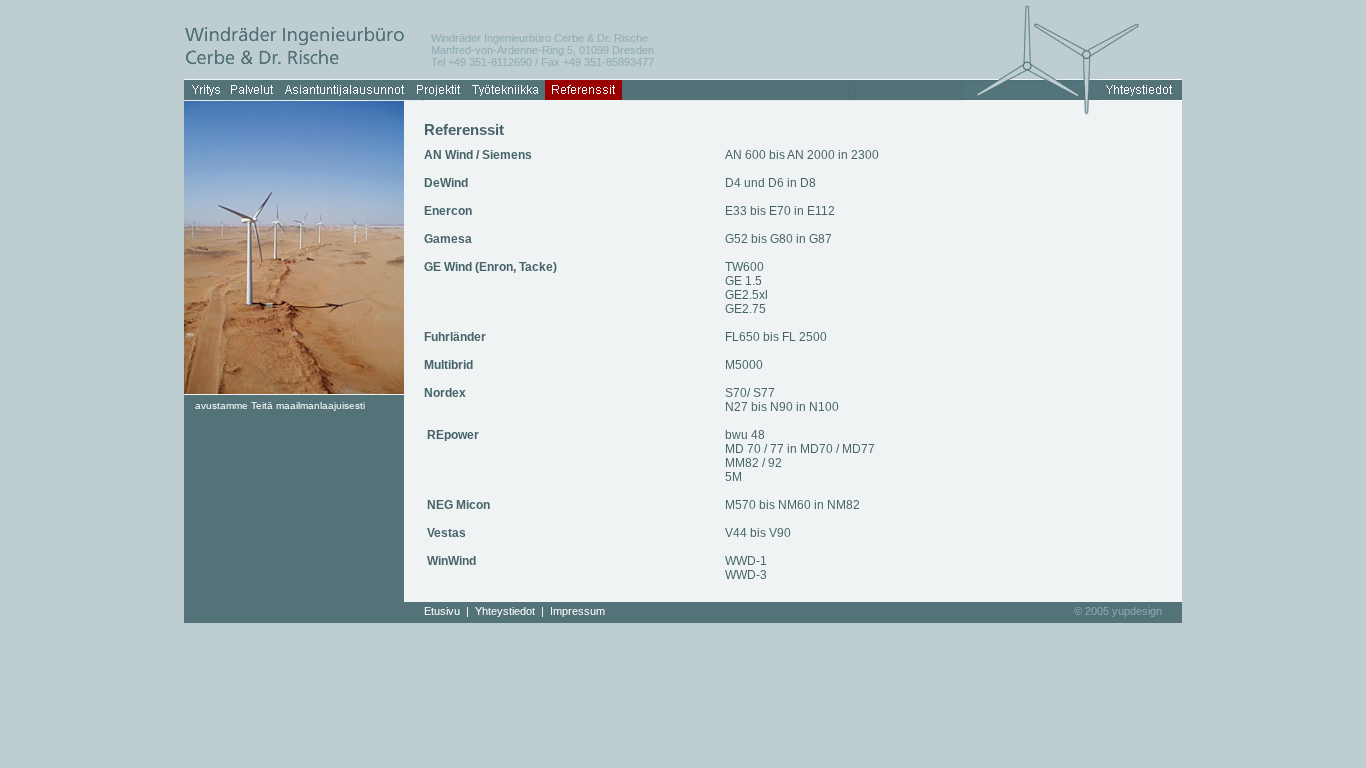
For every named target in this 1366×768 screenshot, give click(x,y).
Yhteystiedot (505, 611)
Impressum (577, 611)
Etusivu (442, 611)
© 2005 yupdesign (1118, 611)
